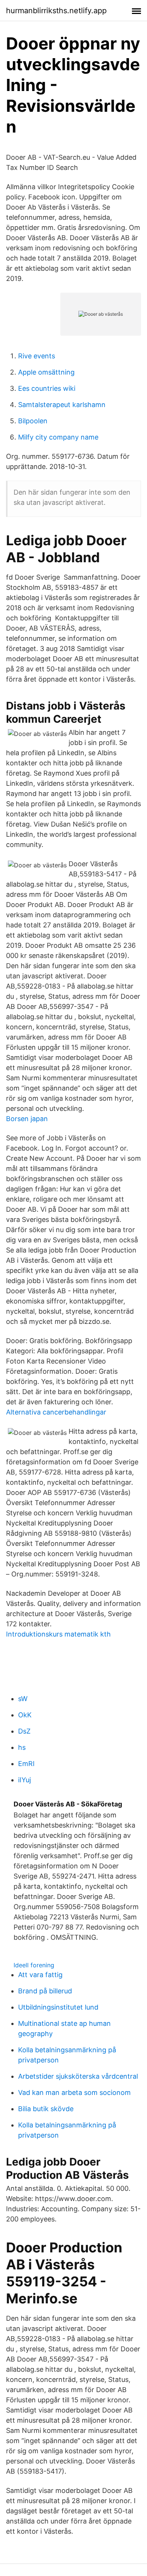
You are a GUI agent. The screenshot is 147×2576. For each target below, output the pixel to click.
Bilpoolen (33, 421)
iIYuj (24, 1780)
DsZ (24, 1731)
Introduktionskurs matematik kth (58, 1634)
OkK (25, 1715)
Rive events (37, 356)
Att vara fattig (40, 1975)
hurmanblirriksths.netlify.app (56, 11)
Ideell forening (34, 1965)
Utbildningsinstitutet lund (58, 2007)
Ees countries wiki (47, 388)
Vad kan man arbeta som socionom (74, 2092)
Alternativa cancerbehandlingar (56, 1412)
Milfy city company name (58, 437)
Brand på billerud (45, 1991)
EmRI (26, 1764)
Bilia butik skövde (46, 2109)
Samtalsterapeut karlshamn (62, 405)
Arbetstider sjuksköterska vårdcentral (78, 2076)
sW (23, 1699)
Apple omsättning (46, 372)
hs (22, 1747)
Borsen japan (27, 1119)
